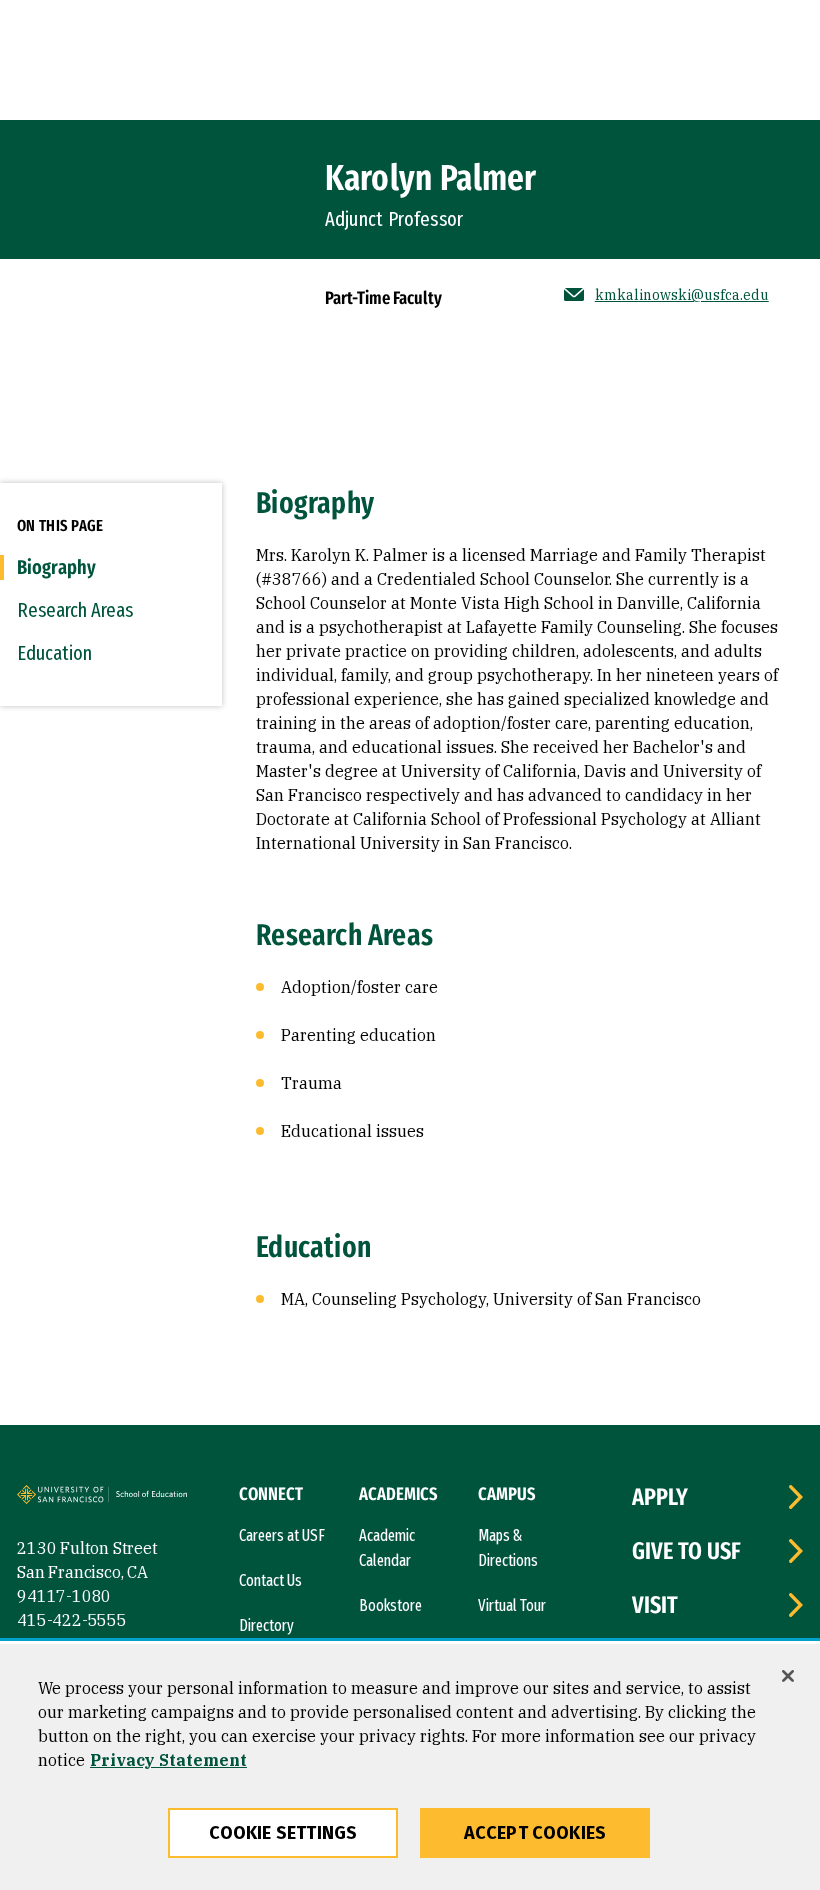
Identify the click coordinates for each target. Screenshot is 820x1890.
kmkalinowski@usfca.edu (682, 295)
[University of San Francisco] (65, 1498)
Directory (266, 1625)
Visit (655, 1605)
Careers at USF (282, 1535)
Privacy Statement (168, 1760)
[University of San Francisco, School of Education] (157, 1498)
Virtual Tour (512, 1605)
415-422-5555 (72, 1620)
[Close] (788, 1676)
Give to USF (686, 1551)
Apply (660, 1497)
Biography (56, 567)
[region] (410, 1767)
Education (54, 653)
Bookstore (390, 1605)
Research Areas (75, 610)
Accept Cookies (535, 1833)
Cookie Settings (283, 1833)
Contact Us (270, 1580)
